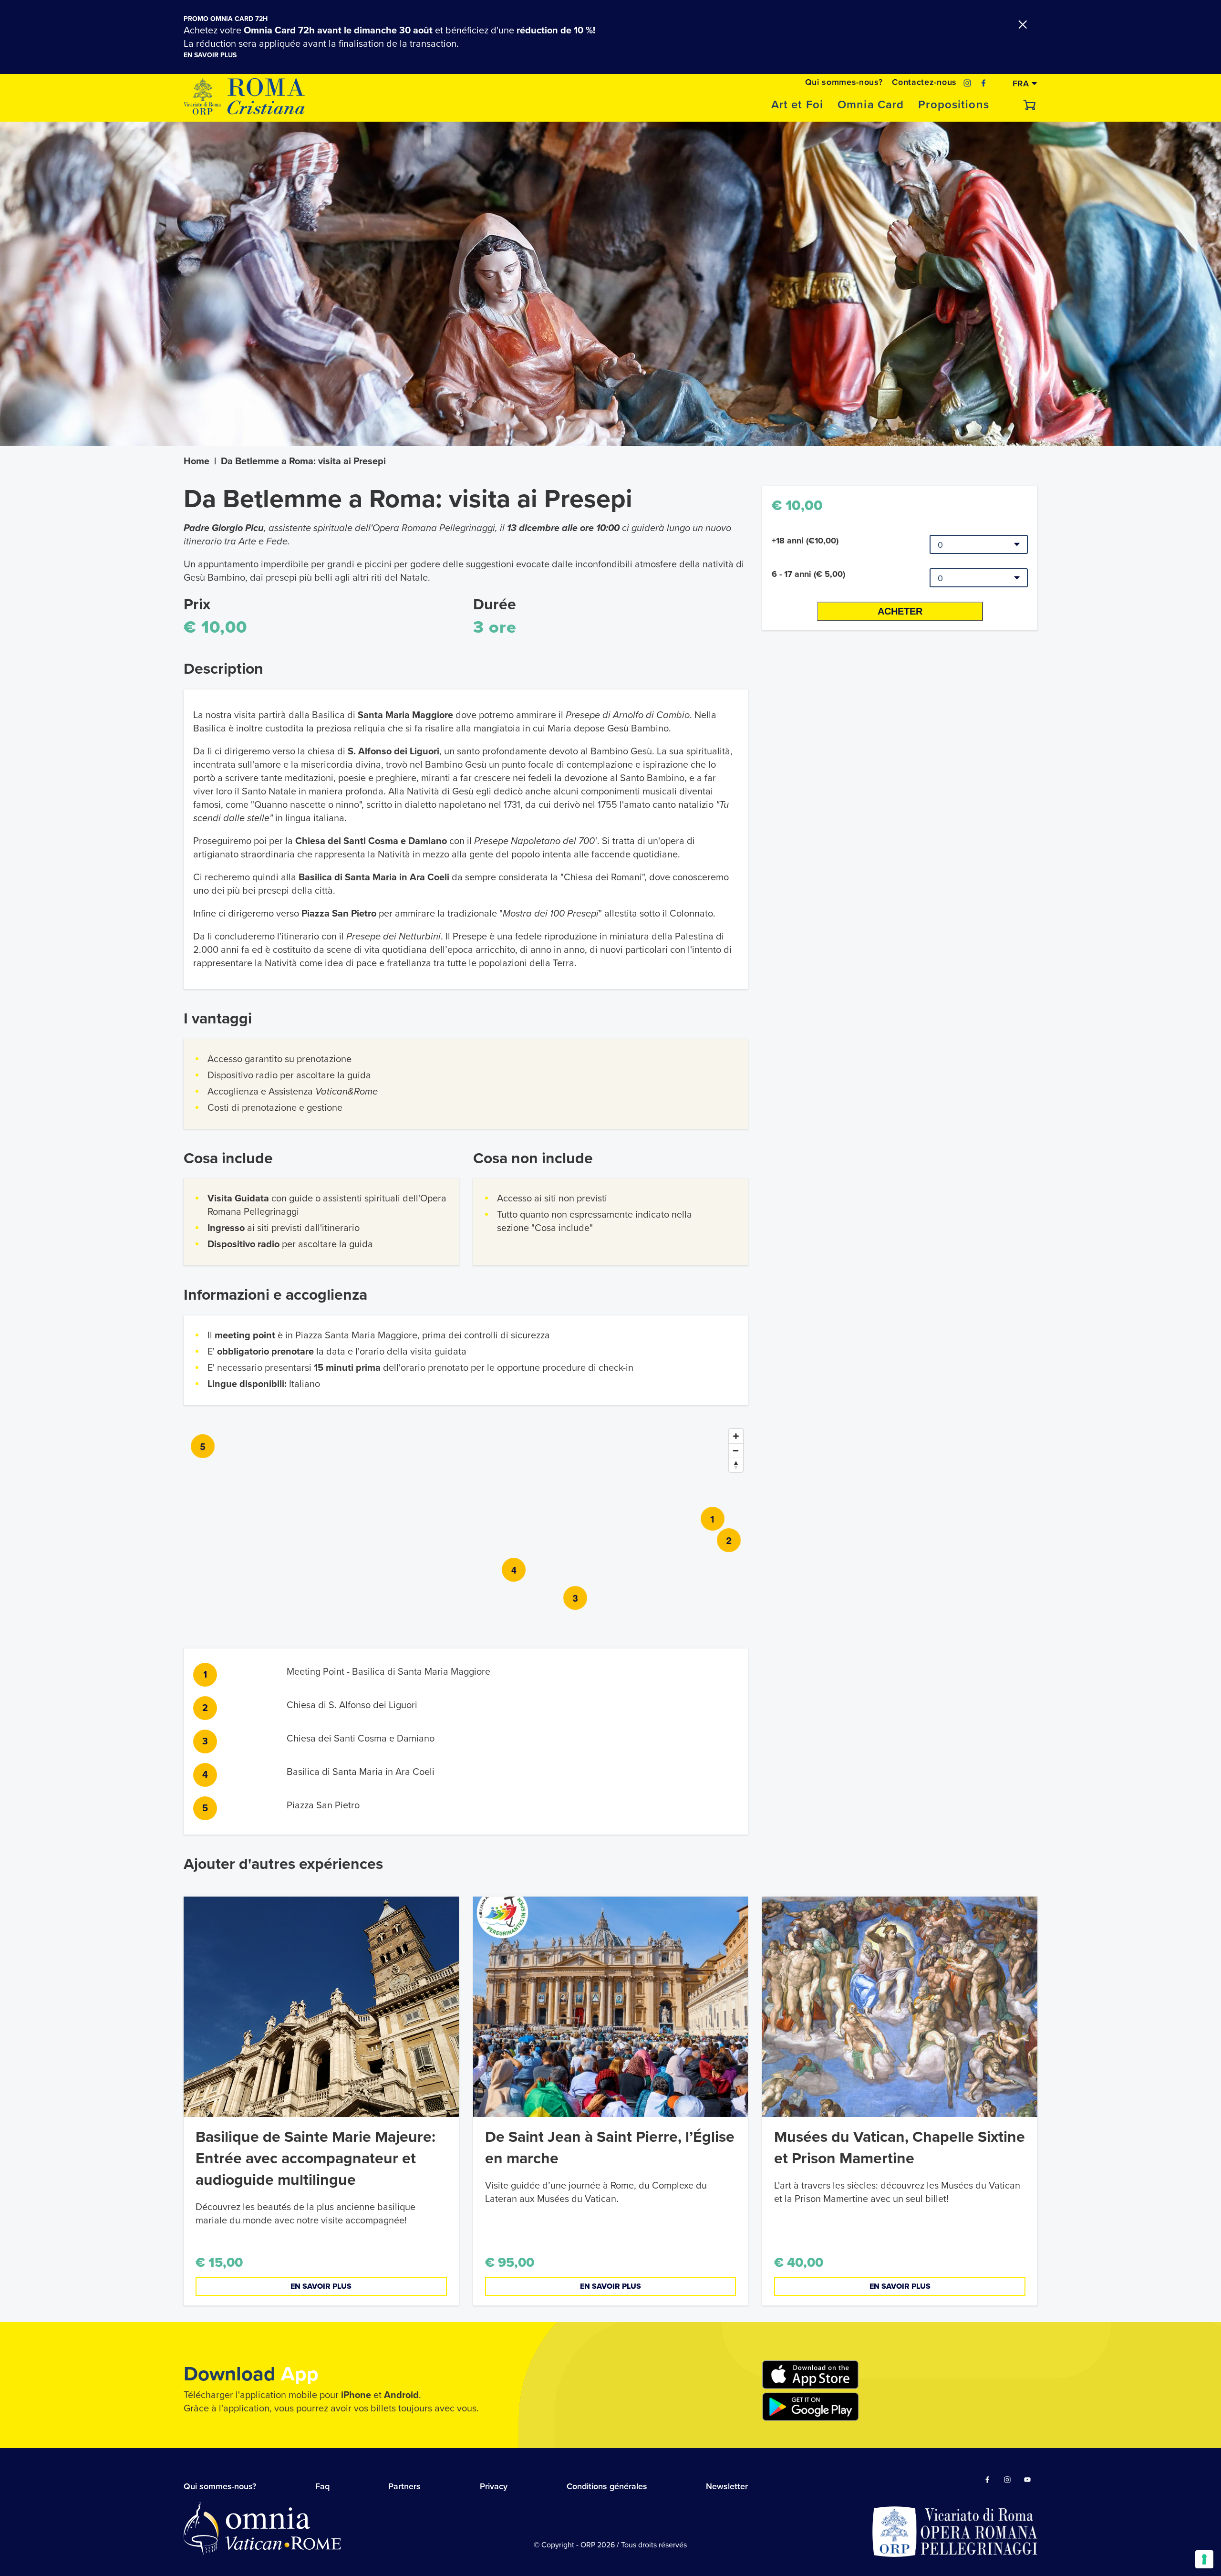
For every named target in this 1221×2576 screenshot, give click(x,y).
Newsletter (727, 2486)
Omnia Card (871, 105)
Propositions (954, 105)
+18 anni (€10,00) (805, 541)
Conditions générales (607, 2486)
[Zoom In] (736, 1436)
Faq (322, 2486)
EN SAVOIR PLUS (210, 55)
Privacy (494, 2486)
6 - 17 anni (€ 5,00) (808, 574)
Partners (404, 2486)
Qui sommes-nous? (844, 82)
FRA (1022, 83)
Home (197, 461)
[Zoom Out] (736, 1450)
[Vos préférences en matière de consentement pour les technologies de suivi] (1204, 2559)
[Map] (466, 1522)
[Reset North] (736, 1465)
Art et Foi (797, 105)
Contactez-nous (924, 82)
